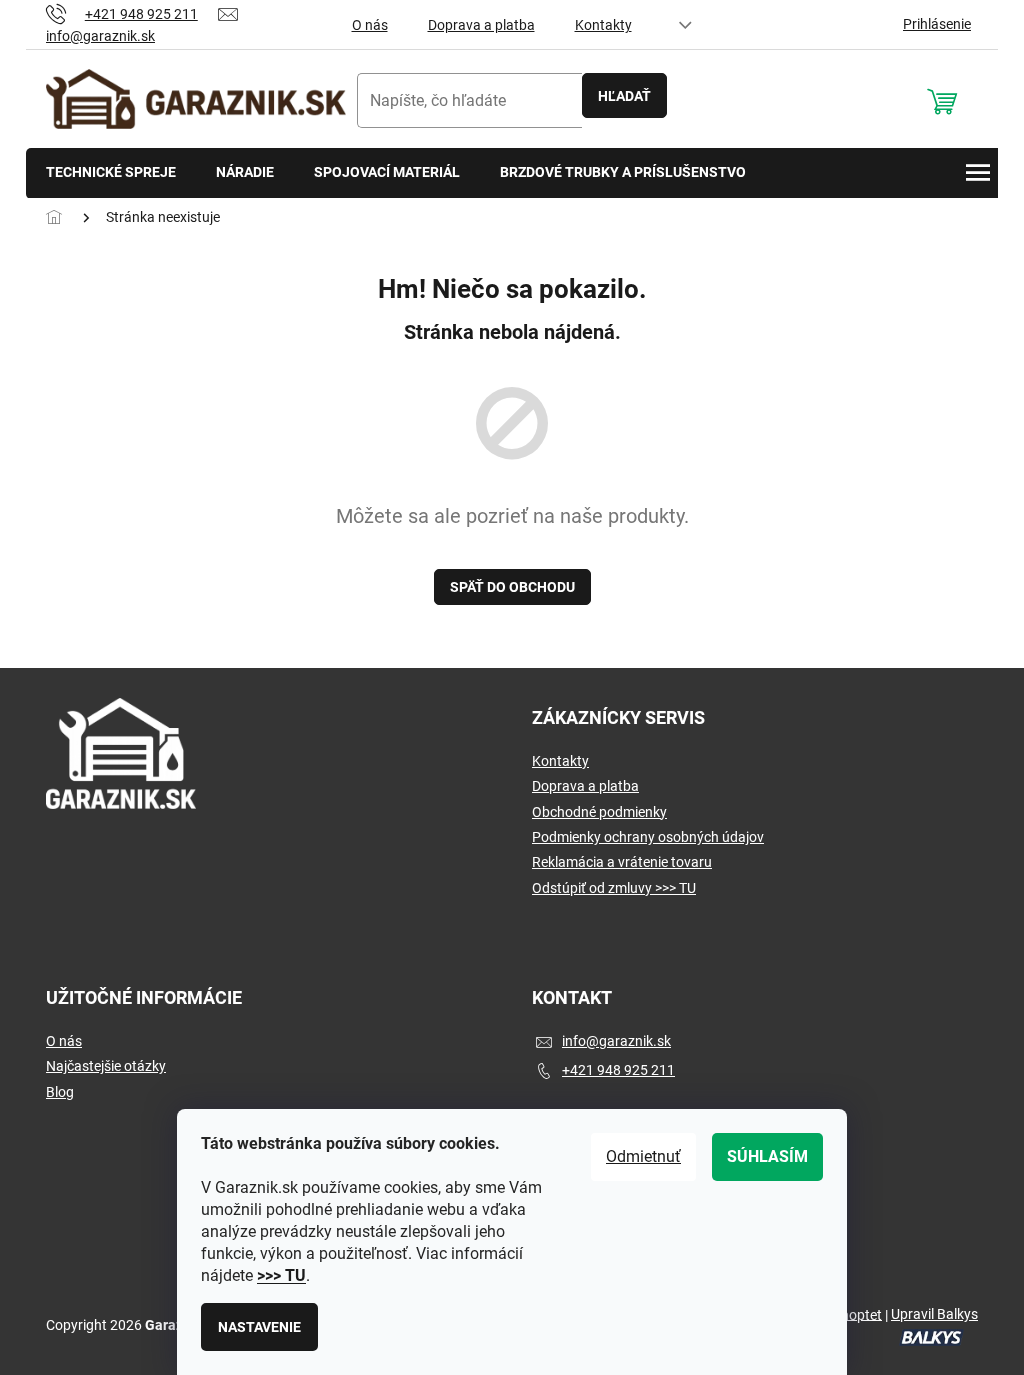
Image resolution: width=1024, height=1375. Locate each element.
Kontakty (603, 25)
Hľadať (624, 96)
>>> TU (281, 1275)
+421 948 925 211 (618, 1070)
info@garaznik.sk (616, 1041)
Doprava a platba (481, 25)
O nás (370, 25)
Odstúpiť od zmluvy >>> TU (614, 888)
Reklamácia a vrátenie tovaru (622, 862)
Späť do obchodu (512, 587)
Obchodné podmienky (599, 812)
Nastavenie (259, 1327)
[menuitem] (111, 173)
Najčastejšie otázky (106, 1066)
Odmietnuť (643, 1156)
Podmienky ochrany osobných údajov (648, 837)
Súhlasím (767, 1156)
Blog (60, 1092)
